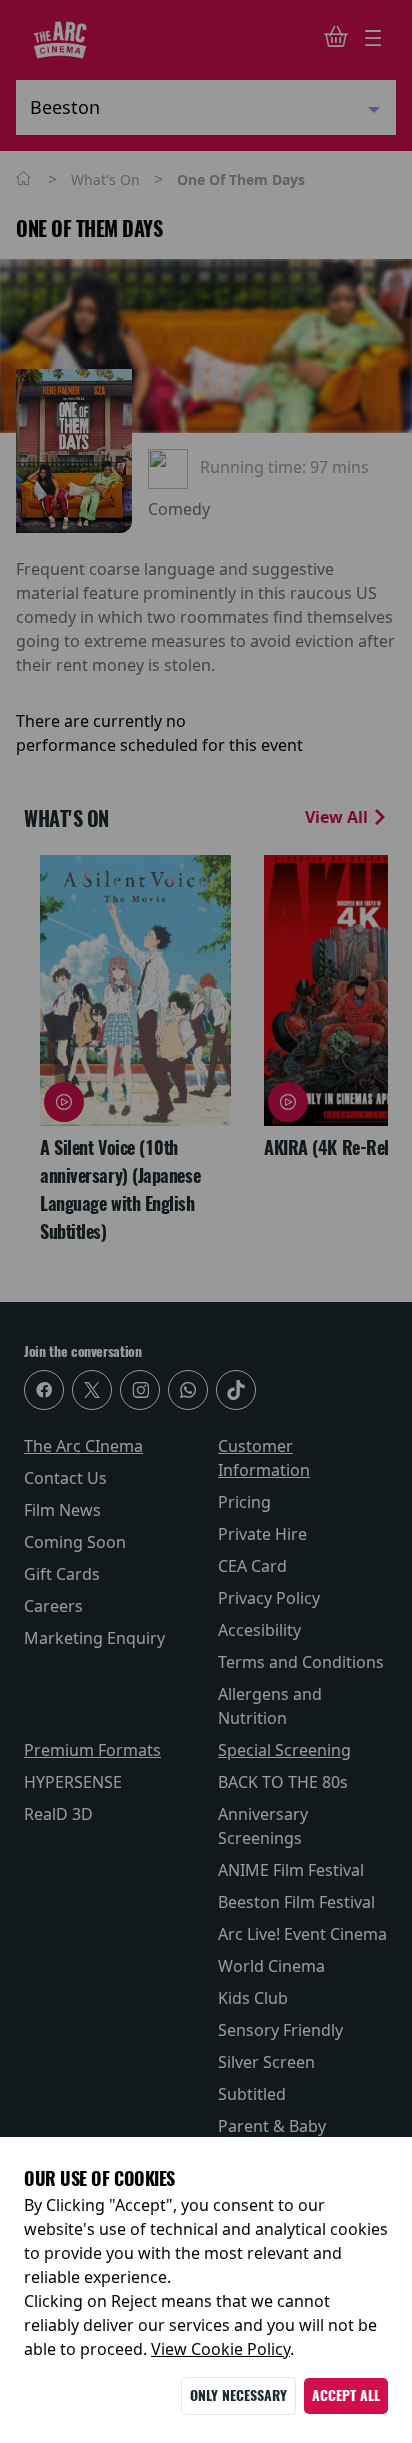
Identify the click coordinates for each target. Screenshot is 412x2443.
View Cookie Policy (220, 2349)
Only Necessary (238, 2395)
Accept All (346, 2395)
